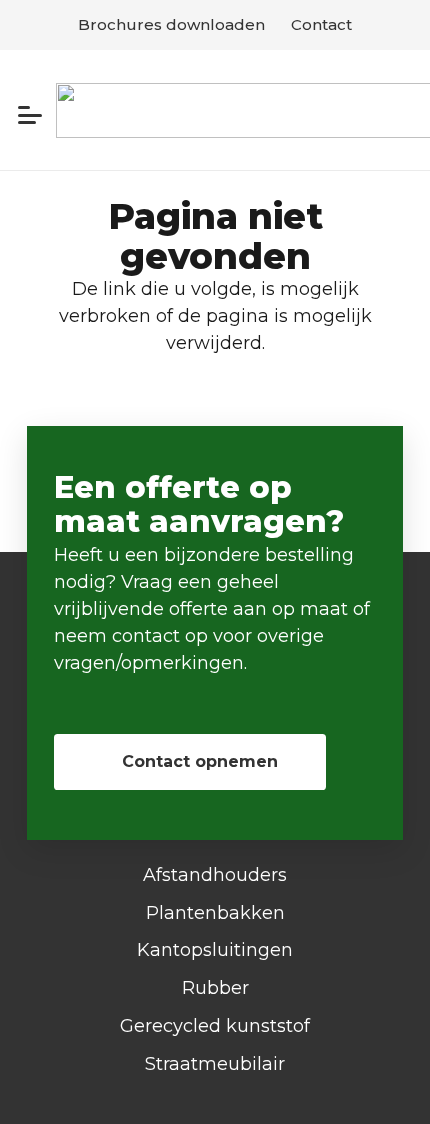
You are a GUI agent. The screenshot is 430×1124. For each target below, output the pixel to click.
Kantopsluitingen (215, 950)
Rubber (215, 988)
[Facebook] (215, 1087)
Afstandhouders (215, 875)
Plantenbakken (215, 913)
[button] (30, 115)
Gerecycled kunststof (215, 1026)
